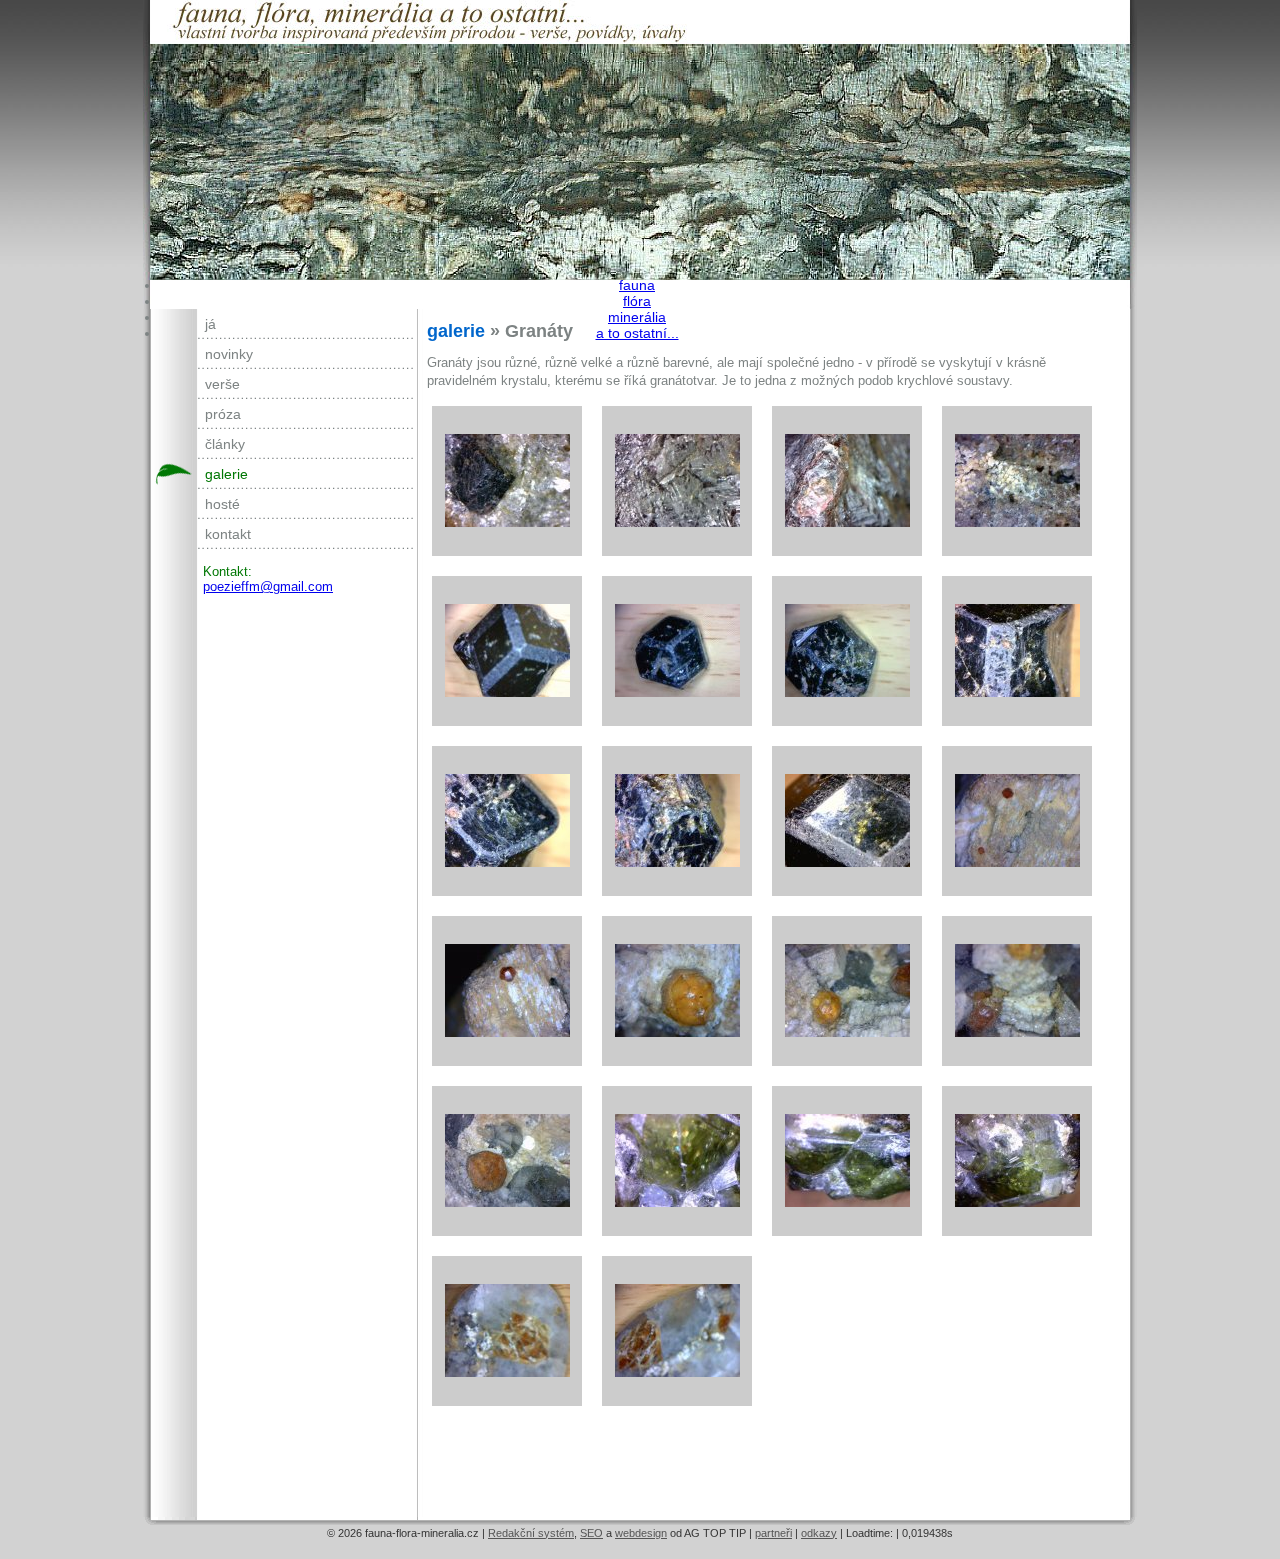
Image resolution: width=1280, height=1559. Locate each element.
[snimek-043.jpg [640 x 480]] (677, 651)
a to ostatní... (637, 333)
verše (222, 384)
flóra (637, 301)
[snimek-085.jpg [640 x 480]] (677, 1331)
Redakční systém (531, 1533)
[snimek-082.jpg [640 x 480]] (847, 1161)
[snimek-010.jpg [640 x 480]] (847, 481)
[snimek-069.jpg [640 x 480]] (847, 991)
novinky (229, 354)
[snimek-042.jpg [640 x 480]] (507, 651)
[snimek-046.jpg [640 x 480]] (507, 821)
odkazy (819, 1533)
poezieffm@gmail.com (268, 586)
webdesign (641, 1533)
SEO (591, 1533)
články (225, 444)
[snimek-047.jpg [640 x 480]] (677, 821)
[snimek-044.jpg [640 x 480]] (847, 651)
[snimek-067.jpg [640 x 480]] (677, 991)
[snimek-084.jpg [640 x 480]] (507, 1331)
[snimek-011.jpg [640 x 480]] (1017, 481)
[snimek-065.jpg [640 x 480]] (507, 991)
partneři (773, 1533)
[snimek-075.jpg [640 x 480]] (677, 1161)
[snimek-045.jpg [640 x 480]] (1017, 651)
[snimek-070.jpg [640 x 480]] (1017, 991)
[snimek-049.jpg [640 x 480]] (847, 821)
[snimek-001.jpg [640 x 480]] (507, 481)
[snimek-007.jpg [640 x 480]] (677, 481)
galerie (226, 474)
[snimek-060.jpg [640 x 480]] (1017, 821)
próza (223, 414)
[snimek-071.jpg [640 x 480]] (507, 1161)
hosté (222, 504)
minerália (637, 317)
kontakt (228, 534)
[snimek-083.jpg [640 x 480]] (1017, 1161)
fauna (637, 285)
